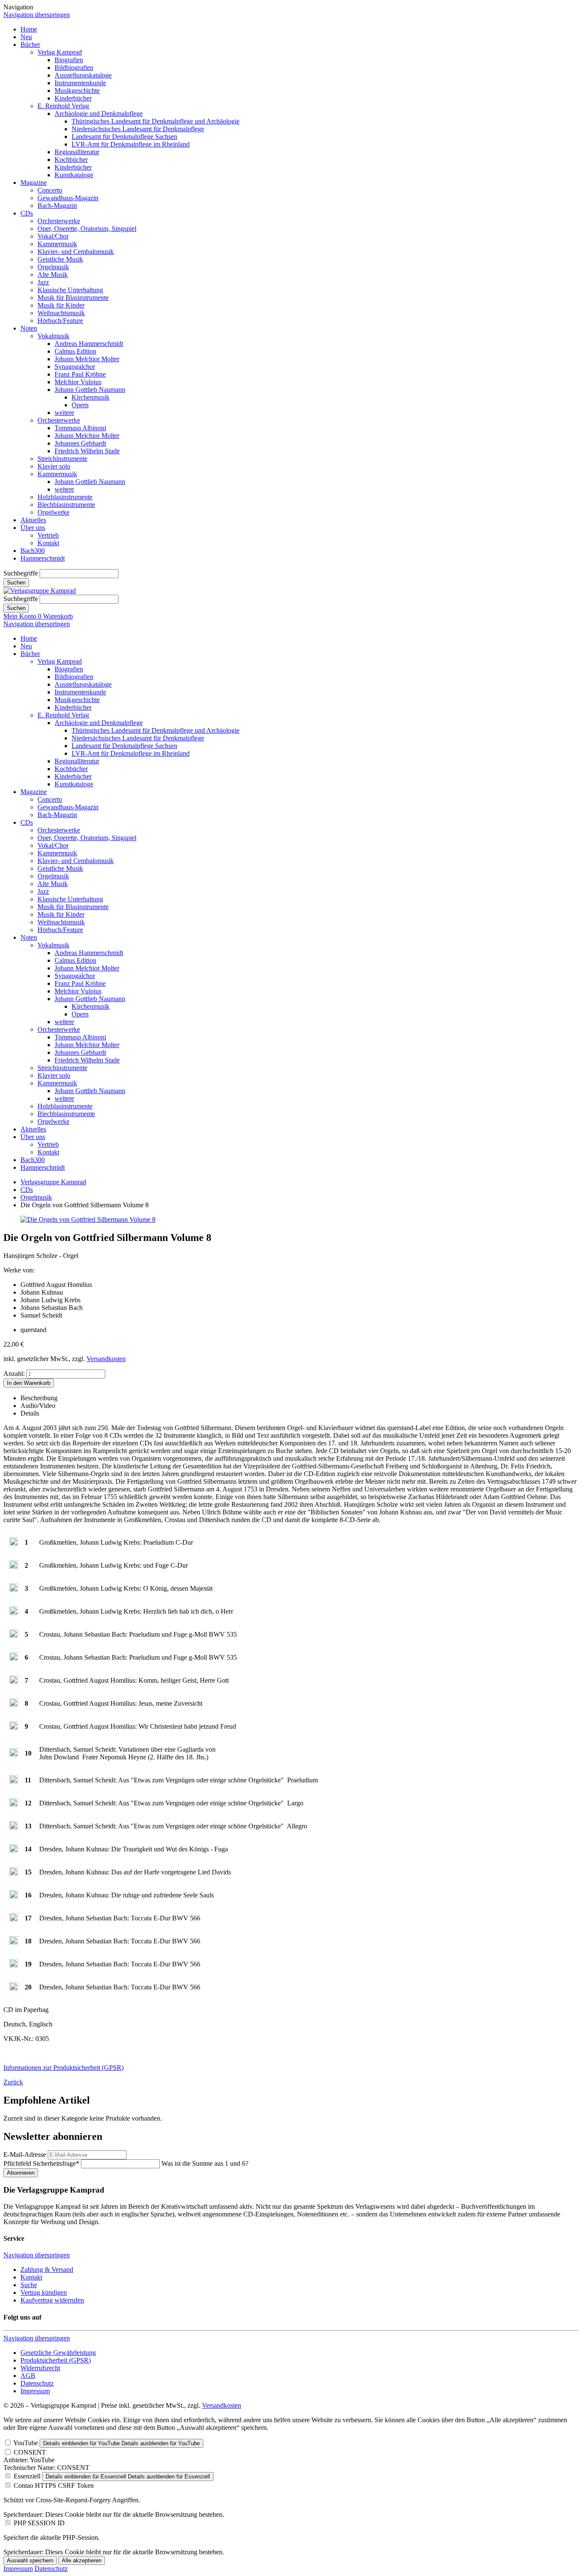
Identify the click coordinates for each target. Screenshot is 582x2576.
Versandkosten (106, 1359)
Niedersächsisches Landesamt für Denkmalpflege (138, 129)
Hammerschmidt (43, 558)
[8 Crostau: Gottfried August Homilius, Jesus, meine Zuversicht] (14, 1705)
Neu (26, 37)
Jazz (43, 282)
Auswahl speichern (30, 2560)
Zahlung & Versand (47, 2269)
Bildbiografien (74, 68)
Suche (29, 2285)
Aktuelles (33, 520)
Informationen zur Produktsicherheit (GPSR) (63, 2068)
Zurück (13, 2082)
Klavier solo (54, 466)
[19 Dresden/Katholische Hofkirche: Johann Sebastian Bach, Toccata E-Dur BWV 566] (14, 1965)
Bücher (30, 45)
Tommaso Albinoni (80, 428)
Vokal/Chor (53, 236)
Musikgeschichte (77, 91)
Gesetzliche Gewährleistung (58, 2353)
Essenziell (27, 2476)
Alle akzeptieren (82, 2560)
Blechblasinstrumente (66, 505)
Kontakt (48, 543)
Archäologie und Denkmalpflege (99, 114)
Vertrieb (48, 535)
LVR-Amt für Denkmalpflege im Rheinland (131, 144)
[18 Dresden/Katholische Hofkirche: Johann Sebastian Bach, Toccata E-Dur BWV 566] (14, 1942)
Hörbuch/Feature (60, 321)
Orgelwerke (53, 512)
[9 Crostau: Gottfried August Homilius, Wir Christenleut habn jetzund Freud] (14, 1728)
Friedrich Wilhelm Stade (87, 451)
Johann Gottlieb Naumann (90, 390)
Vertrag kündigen (44, 2292)
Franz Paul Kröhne (80, 374)
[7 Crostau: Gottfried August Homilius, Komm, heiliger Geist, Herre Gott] (14, 1682)
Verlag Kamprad (60, 52)
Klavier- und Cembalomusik (76, 252)
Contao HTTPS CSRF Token (54, 2485)
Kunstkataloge (74, 175)
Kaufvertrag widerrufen (52, 2300)
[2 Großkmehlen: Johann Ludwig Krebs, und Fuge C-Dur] (14, 1567)
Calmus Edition (75, 351)
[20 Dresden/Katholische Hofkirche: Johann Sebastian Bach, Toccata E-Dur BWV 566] (14, 1988)
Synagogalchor (75, 367)
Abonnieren (21, 2173)
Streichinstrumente (62, 459)
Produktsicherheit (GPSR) (56, 2360)
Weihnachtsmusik (61, 313)
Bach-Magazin (57, 206)
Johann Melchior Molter (87, 359)
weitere (64, 413)
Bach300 (33, 551)
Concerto (50, 190)
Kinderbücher (73, 98)
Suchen (16, 583)
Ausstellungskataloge (83, 75)
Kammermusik (57, 244)
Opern (80, 405)
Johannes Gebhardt (80, 443)
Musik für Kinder (61, 305)
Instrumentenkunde (80, 83)
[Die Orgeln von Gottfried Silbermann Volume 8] (88, 1219)
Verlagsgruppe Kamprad (53, 1182)
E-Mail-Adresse (25, 2154)
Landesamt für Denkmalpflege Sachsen (124, 137)
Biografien (69, 60)
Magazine (34, 183)
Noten (29, 328)
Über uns (33, 528)
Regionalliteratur (77, 152)
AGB (28, 2376)
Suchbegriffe (21, 573)
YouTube (26, 2443)
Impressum (35, 2391)
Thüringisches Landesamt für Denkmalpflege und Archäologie (156, 121)
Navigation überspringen (37, 15)
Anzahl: (14, 1374)
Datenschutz (37, 2383)
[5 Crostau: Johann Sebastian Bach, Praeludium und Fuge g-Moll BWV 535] (14, 1636)
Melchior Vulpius (78, 382)
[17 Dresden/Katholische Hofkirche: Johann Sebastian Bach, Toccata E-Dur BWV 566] (14, 1919)
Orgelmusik (53, 267)
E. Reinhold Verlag (63, 106)
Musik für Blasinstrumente (73, 298)
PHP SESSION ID (39, 2523)
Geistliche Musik (60, 259)
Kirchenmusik (91, 397)
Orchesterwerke (59, 221)
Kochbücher (71, 160)
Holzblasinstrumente (65, 497)
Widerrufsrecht (40, 2368)
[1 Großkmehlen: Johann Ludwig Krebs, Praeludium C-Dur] (14, 1544)
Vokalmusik (53, 336)
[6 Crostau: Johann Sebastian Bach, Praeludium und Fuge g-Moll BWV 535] (14, 1659)
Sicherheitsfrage (41, 2163)
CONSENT (30, 2452)
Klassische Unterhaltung (70, 290)
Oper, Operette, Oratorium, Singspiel (87, 229)
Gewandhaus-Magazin (68, 198)
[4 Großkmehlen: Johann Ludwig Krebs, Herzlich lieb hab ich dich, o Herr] (14, 1613)
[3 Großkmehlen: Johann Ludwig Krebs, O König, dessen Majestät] (14, 1590)
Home (29, 29)
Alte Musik (53, 275)
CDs (27, 213)
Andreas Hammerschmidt (89, 344)
